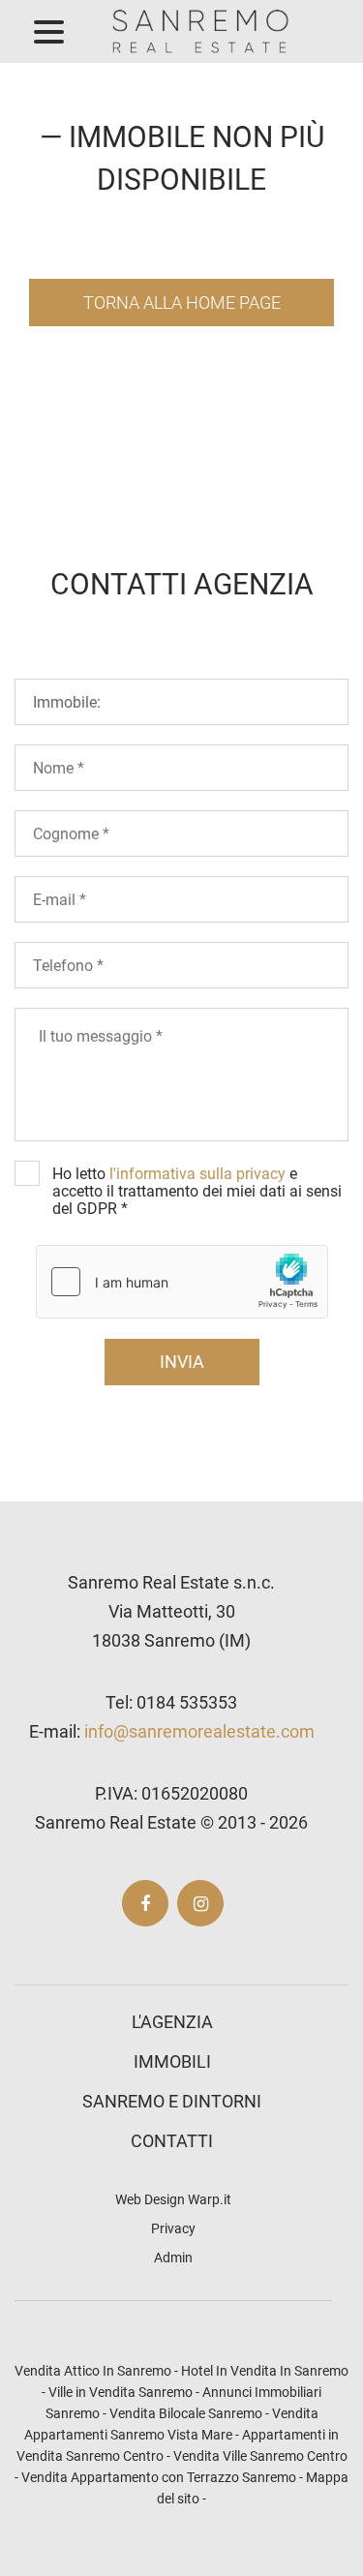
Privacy (173, 2228)
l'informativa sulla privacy (197, 1174)
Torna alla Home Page (182, 303)
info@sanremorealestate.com (199, 1731)
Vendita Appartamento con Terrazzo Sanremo (159, 2477)
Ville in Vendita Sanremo (121, 2392)
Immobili (172, 2061)
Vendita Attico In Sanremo (93, 2371)
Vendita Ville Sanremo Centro (260, 2456)
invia (182, 1362)
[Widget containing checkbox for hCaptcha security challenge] (182, 1282)
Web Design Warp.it (173, 2199)
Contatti (172, 2141)
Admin (173, 2258)
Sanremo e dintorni (172, 2101)
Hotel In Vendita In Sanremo (265, 2371)
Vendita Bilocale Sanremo (186, 2413)
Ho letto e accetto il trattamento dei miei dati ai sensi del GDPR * (197, 1191)
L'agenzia (172, 2022)
